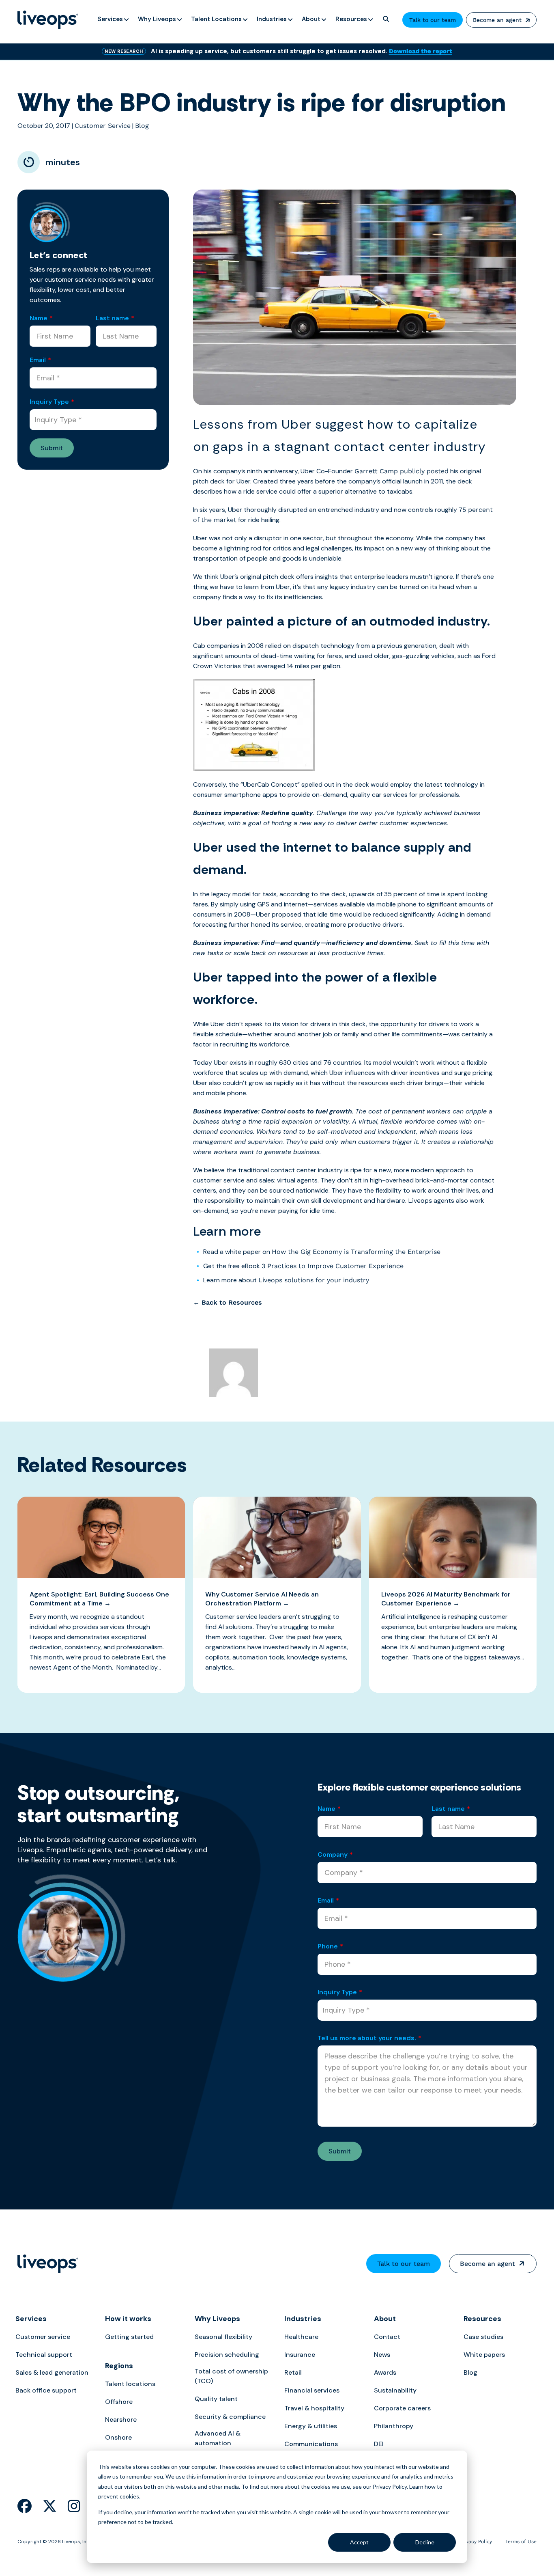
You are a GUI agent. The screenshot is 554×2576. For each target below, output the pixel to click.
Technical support (44, 2355)
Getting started (129, 2337)
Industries (303, 2319)
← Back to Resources (228, 1302)
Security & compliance (230, 2417)
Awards (385, 2372)
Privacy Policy (476, 2541)
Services (31, 2319)
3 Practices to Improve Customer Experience (333, 1266)
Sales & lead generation (52, 2372)
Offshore (119, 2402)
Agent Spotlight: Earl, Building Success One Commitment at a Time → (99, 1599)
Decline (425, 2542)
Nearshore (121, 2420)
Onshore (118, 2437)
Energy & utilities (311, 2426)
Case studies (483, 2337)
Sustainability (395, 2390)
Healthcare (301, 2337)
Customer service (43, 2337)
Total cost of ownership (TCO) (231, 2376)
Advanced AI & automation (218, 2438)
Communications (311, 2444)
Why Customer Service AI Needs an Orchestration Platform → (262, 1599)
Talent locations (130, 2384)
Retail (293, 2372)
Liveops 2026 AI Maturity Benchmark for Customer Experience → (446, 1599)
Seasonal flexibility (223, 2337)
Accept (359, 2542)
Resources (482, 2319)
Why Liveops (217, 2319)
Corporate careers (402, 2408)
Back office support (46, 2390)
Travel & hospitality (314, 2408)
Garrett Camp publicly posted (402, 471)
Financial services (312, 2390)
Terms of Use (521, 2541)
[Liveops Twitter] (50, 2506)
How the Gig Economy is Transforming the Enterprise (356, 1252)
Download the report (421, 51)
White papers (484, 2355)
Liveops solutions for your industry (314, 1280)
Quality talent (216, 2399)
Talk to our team (433, 20)
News (382, 2355)
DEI (379, 2444)
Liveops (420, 1201)
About (385, 2319)
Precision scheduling (227, 2355)
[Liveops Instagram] (74, 2506)
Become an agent (497, 20)
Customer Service (103, 126)
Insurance (300, 2355)
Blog (142, 126)
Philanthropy (394, 2426)
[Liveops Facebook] (25, 2506)
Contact (387, 2337)
